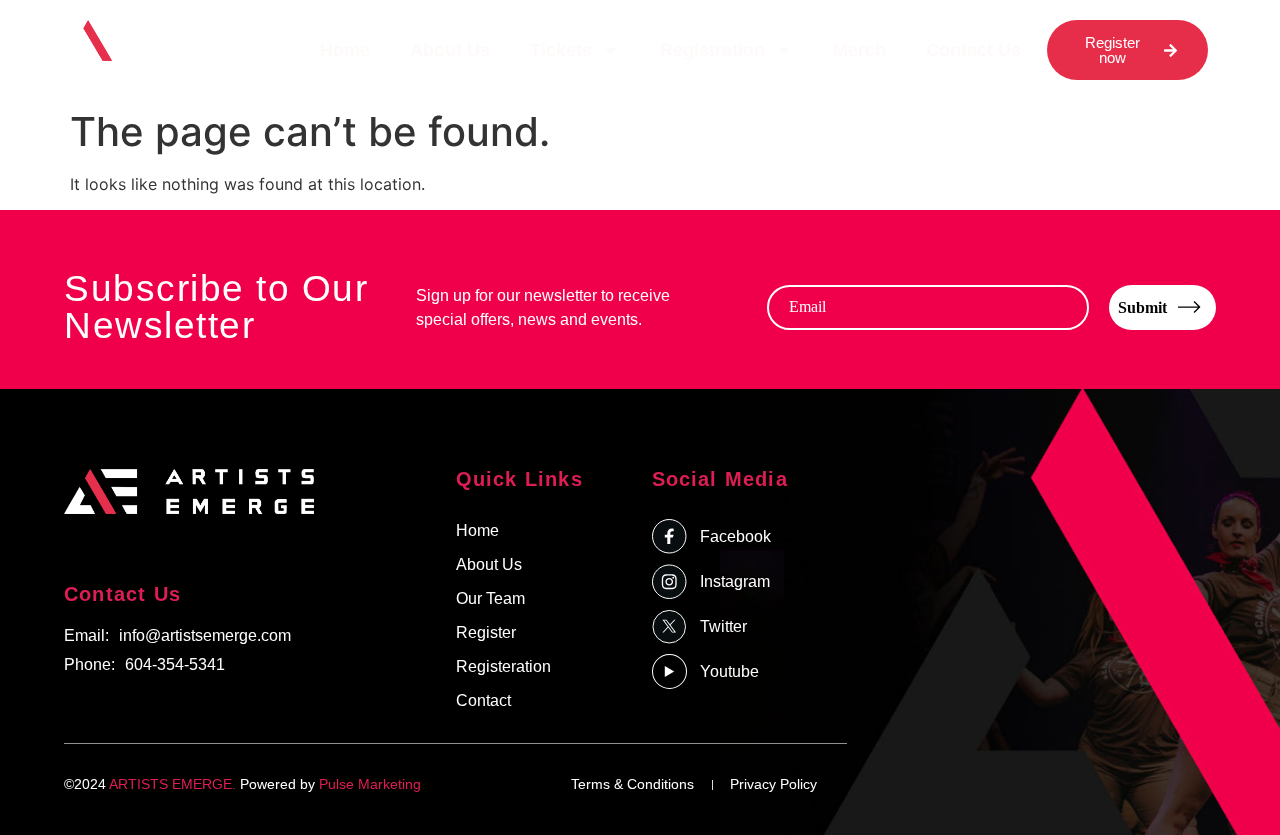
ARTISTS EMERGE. (172, 784)
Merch (859, 50)
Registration (712, 50)
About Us (450, 50)
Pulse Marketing (370, 784)
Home (345, 50)
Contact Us (973, 50)
